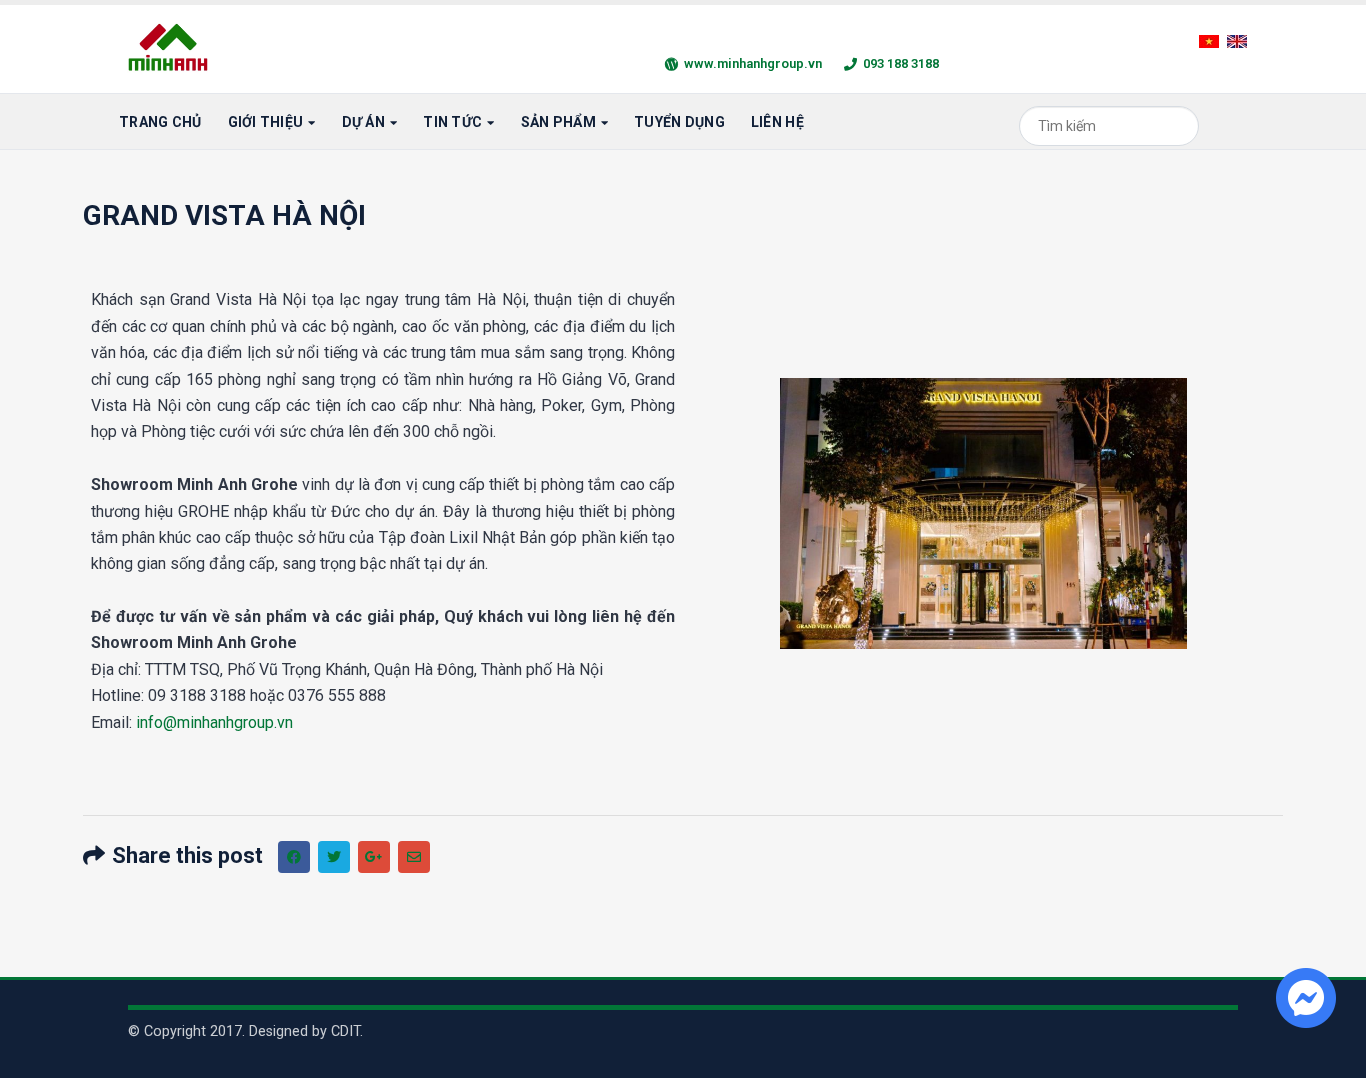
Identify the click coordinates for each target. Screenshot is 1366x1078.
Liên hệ (777, 122)
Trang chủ (160, 122)
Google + (374, 857)
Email (414, 857)
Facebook (294, 857)
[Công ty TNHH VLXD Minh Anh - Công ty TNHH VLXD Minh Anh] (171, 49)
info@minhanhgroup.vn (214, 722)
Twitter (334, 857)
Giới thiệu (266, 122)
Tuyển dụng (679, 122)
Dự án (363, 122)
